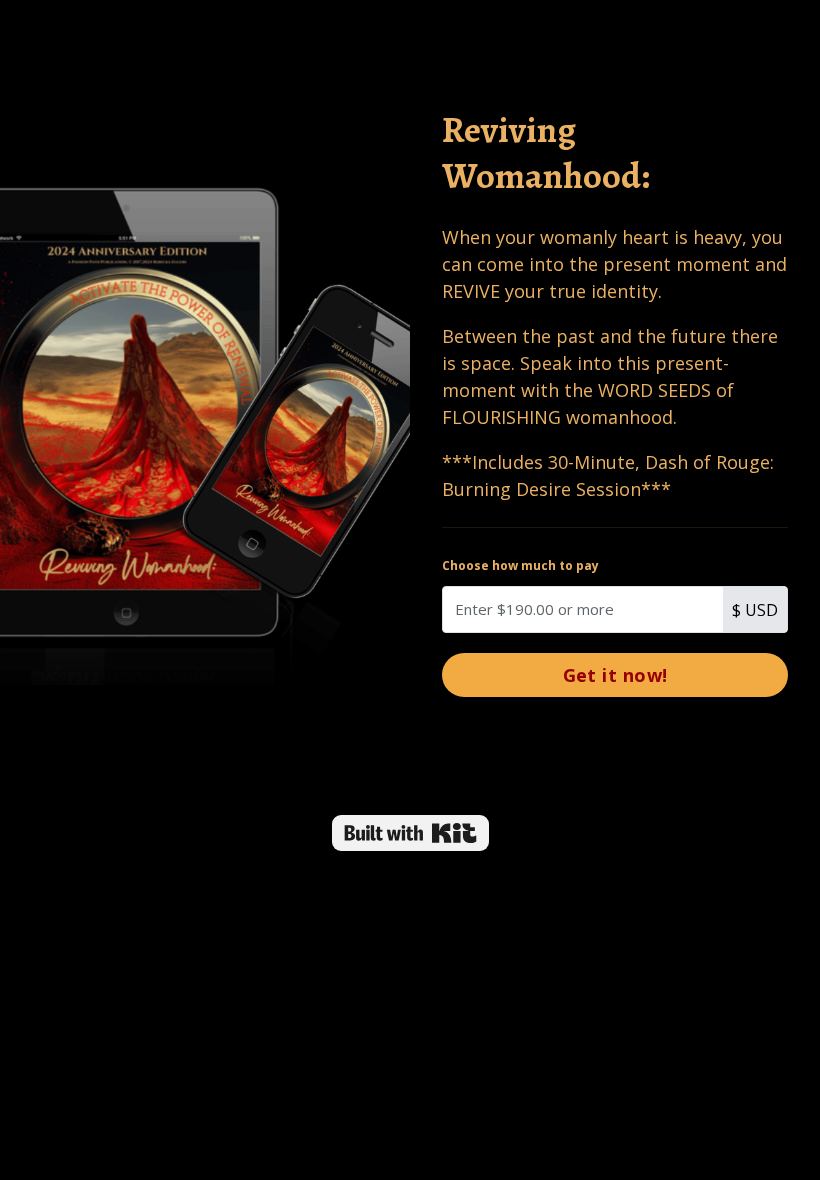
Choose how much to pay (520, 565)
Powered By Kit (410, 833)
